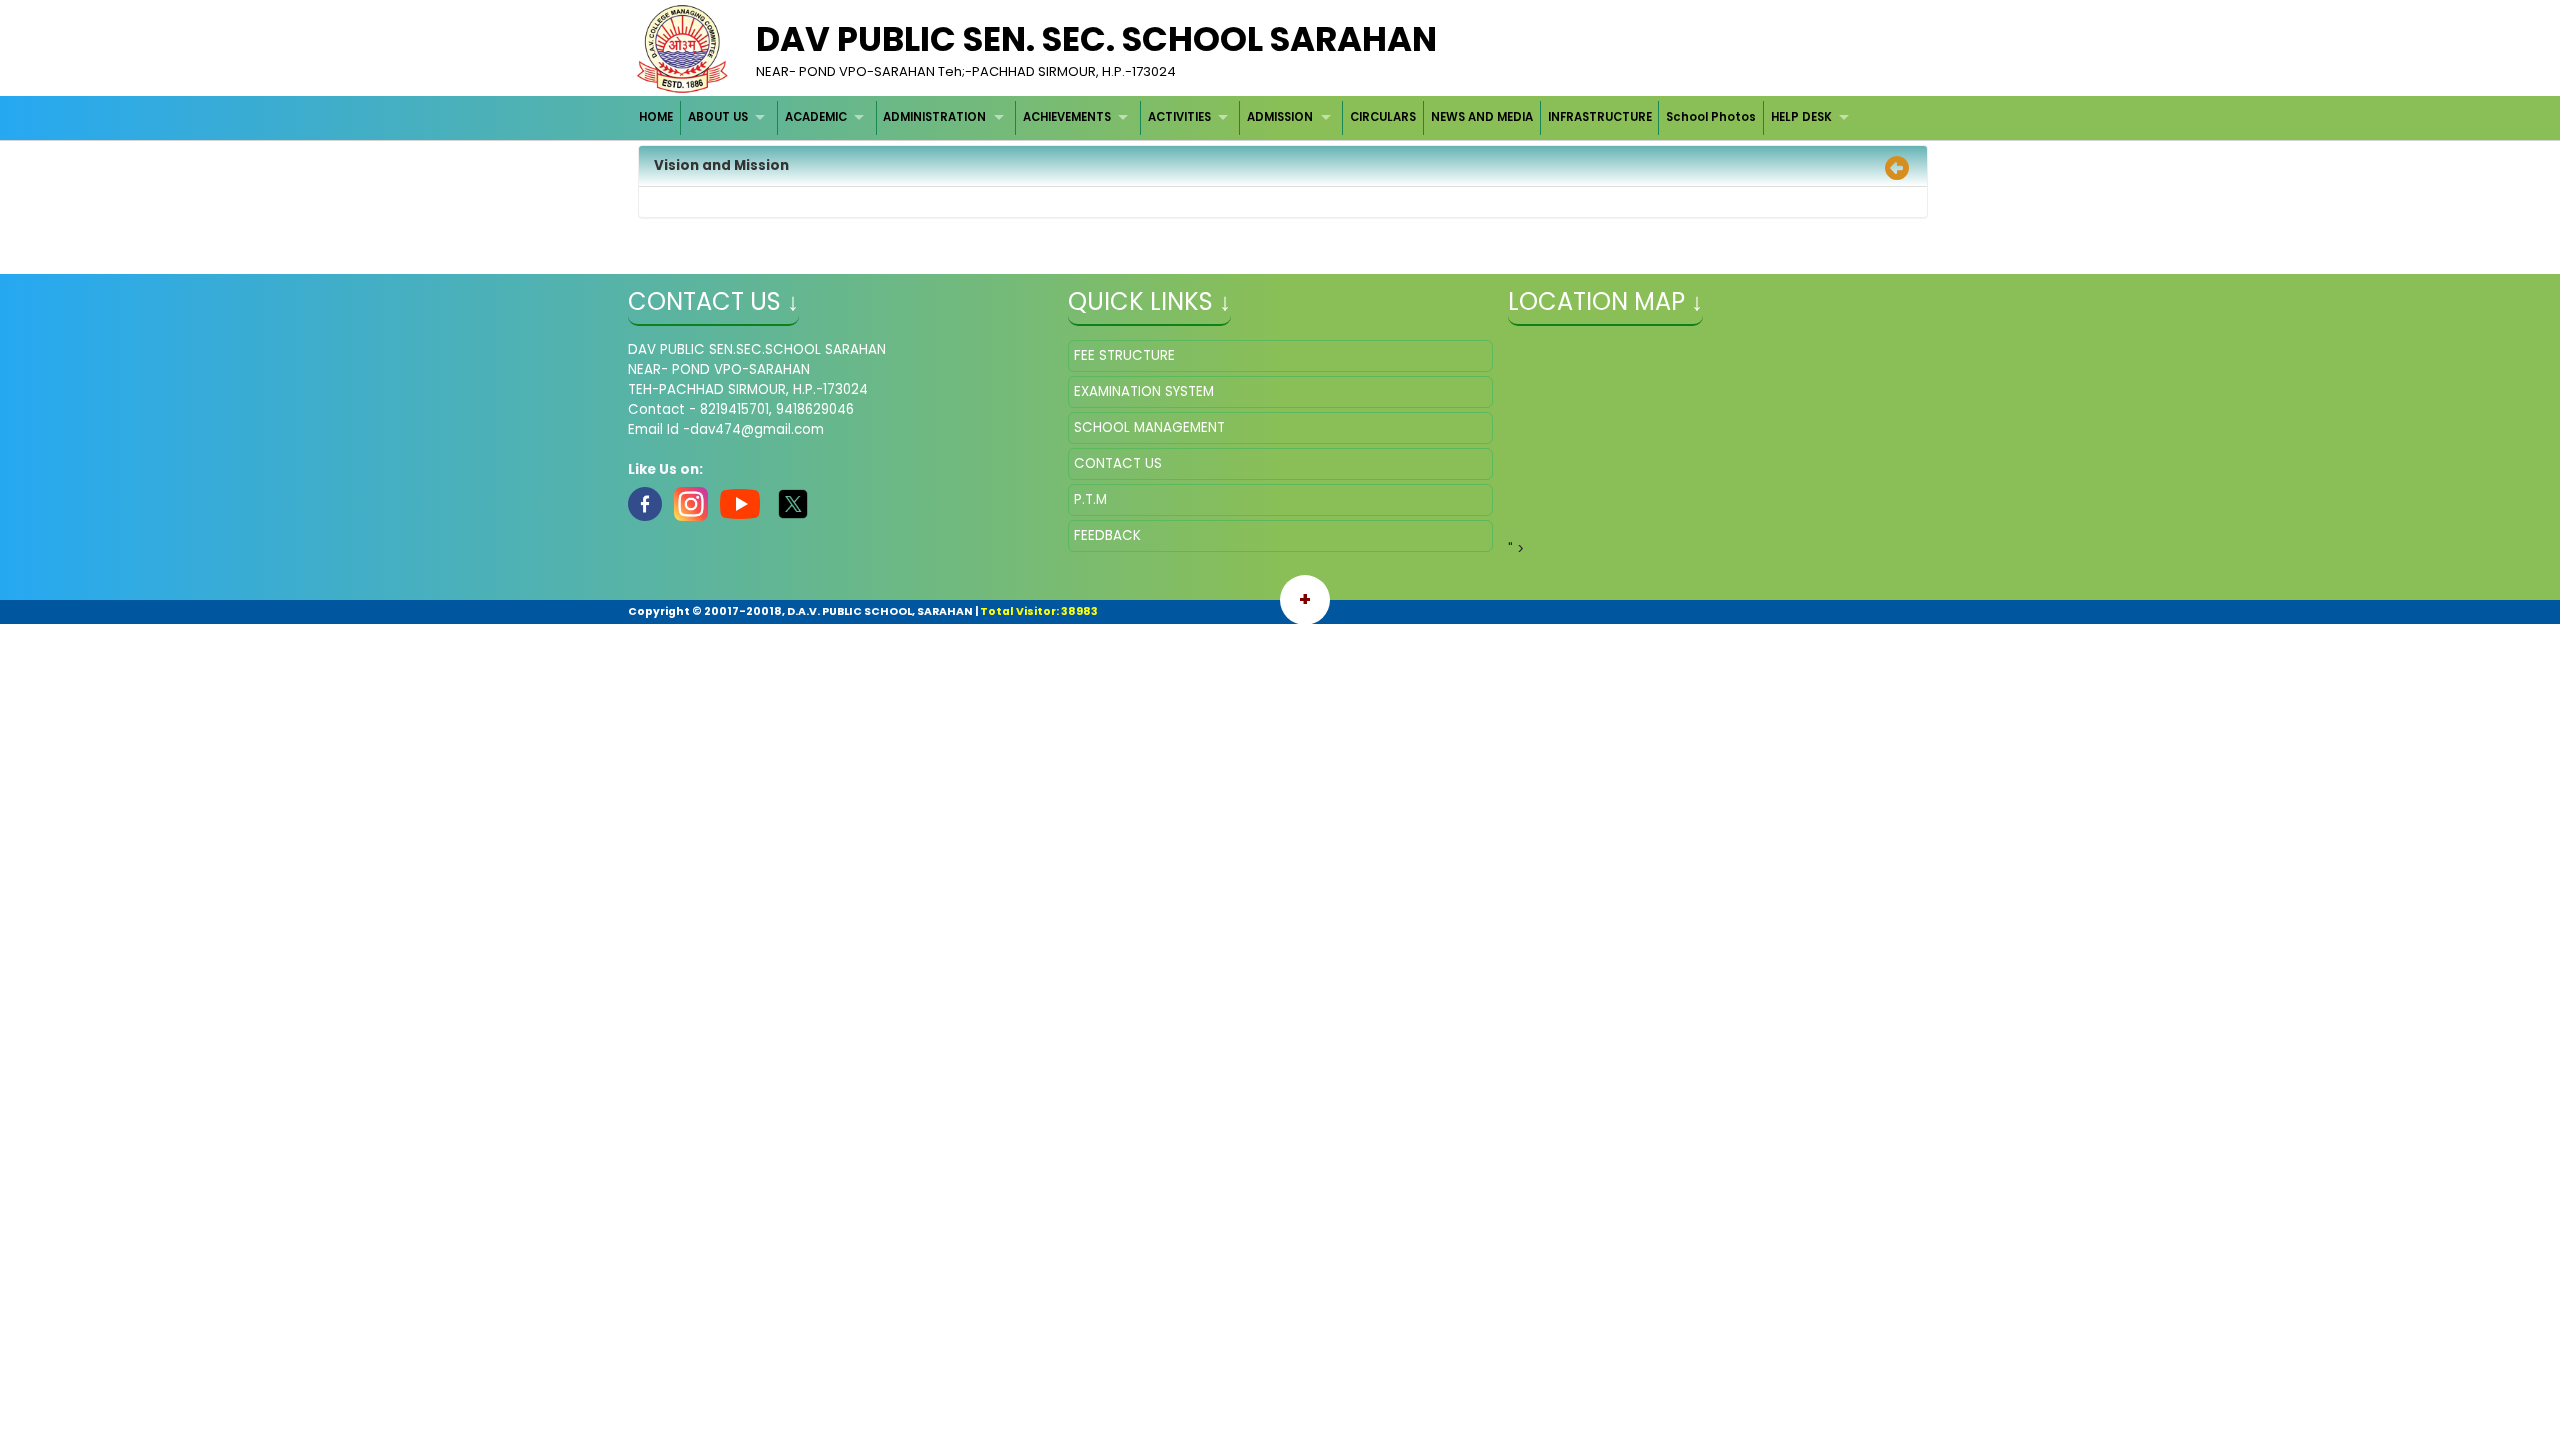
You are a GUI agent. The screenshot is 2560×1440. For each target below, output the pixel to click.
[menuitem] (657, 117)
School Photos (1711, 117)
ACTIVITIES (1179, 117)
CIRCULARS (1383, 117)
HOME (656, 117)
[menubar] (1247, 117)
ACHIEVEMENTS (1067, 117)
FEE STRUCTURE (1124, 355)
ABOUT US (718, 117)
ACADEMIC (816, 117)
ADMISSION (1280, 117)
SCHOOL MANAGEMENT (1149, 427)
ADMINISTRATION (934, 117)
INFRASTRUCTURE (1600, 117)
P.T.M (1090, 499)
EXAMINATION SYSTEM (1144, 391)
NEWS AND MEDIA (1482, 117)
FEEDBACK (1107, 535)
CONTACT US (1118, 463)
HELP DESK (1801, 117)
